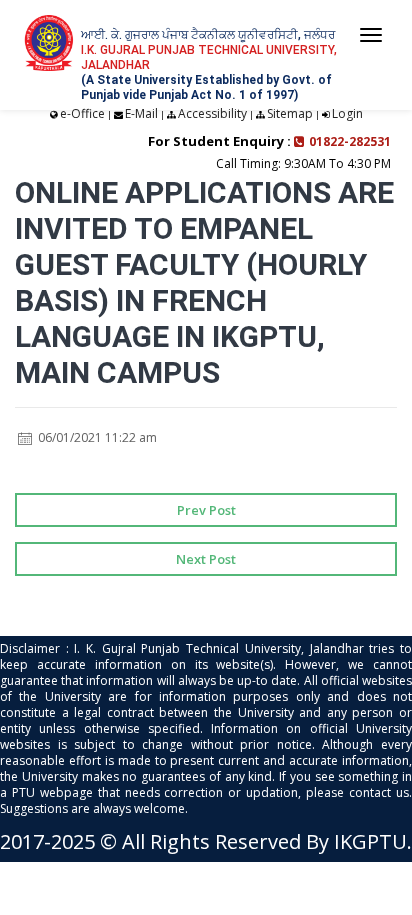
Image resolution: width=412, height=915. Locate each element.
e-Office (82, 113)
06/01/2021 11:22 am (96, 437)
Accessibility (212, 113)
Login (347, 113)
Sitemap (290, 113)
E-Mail (141, 113)
